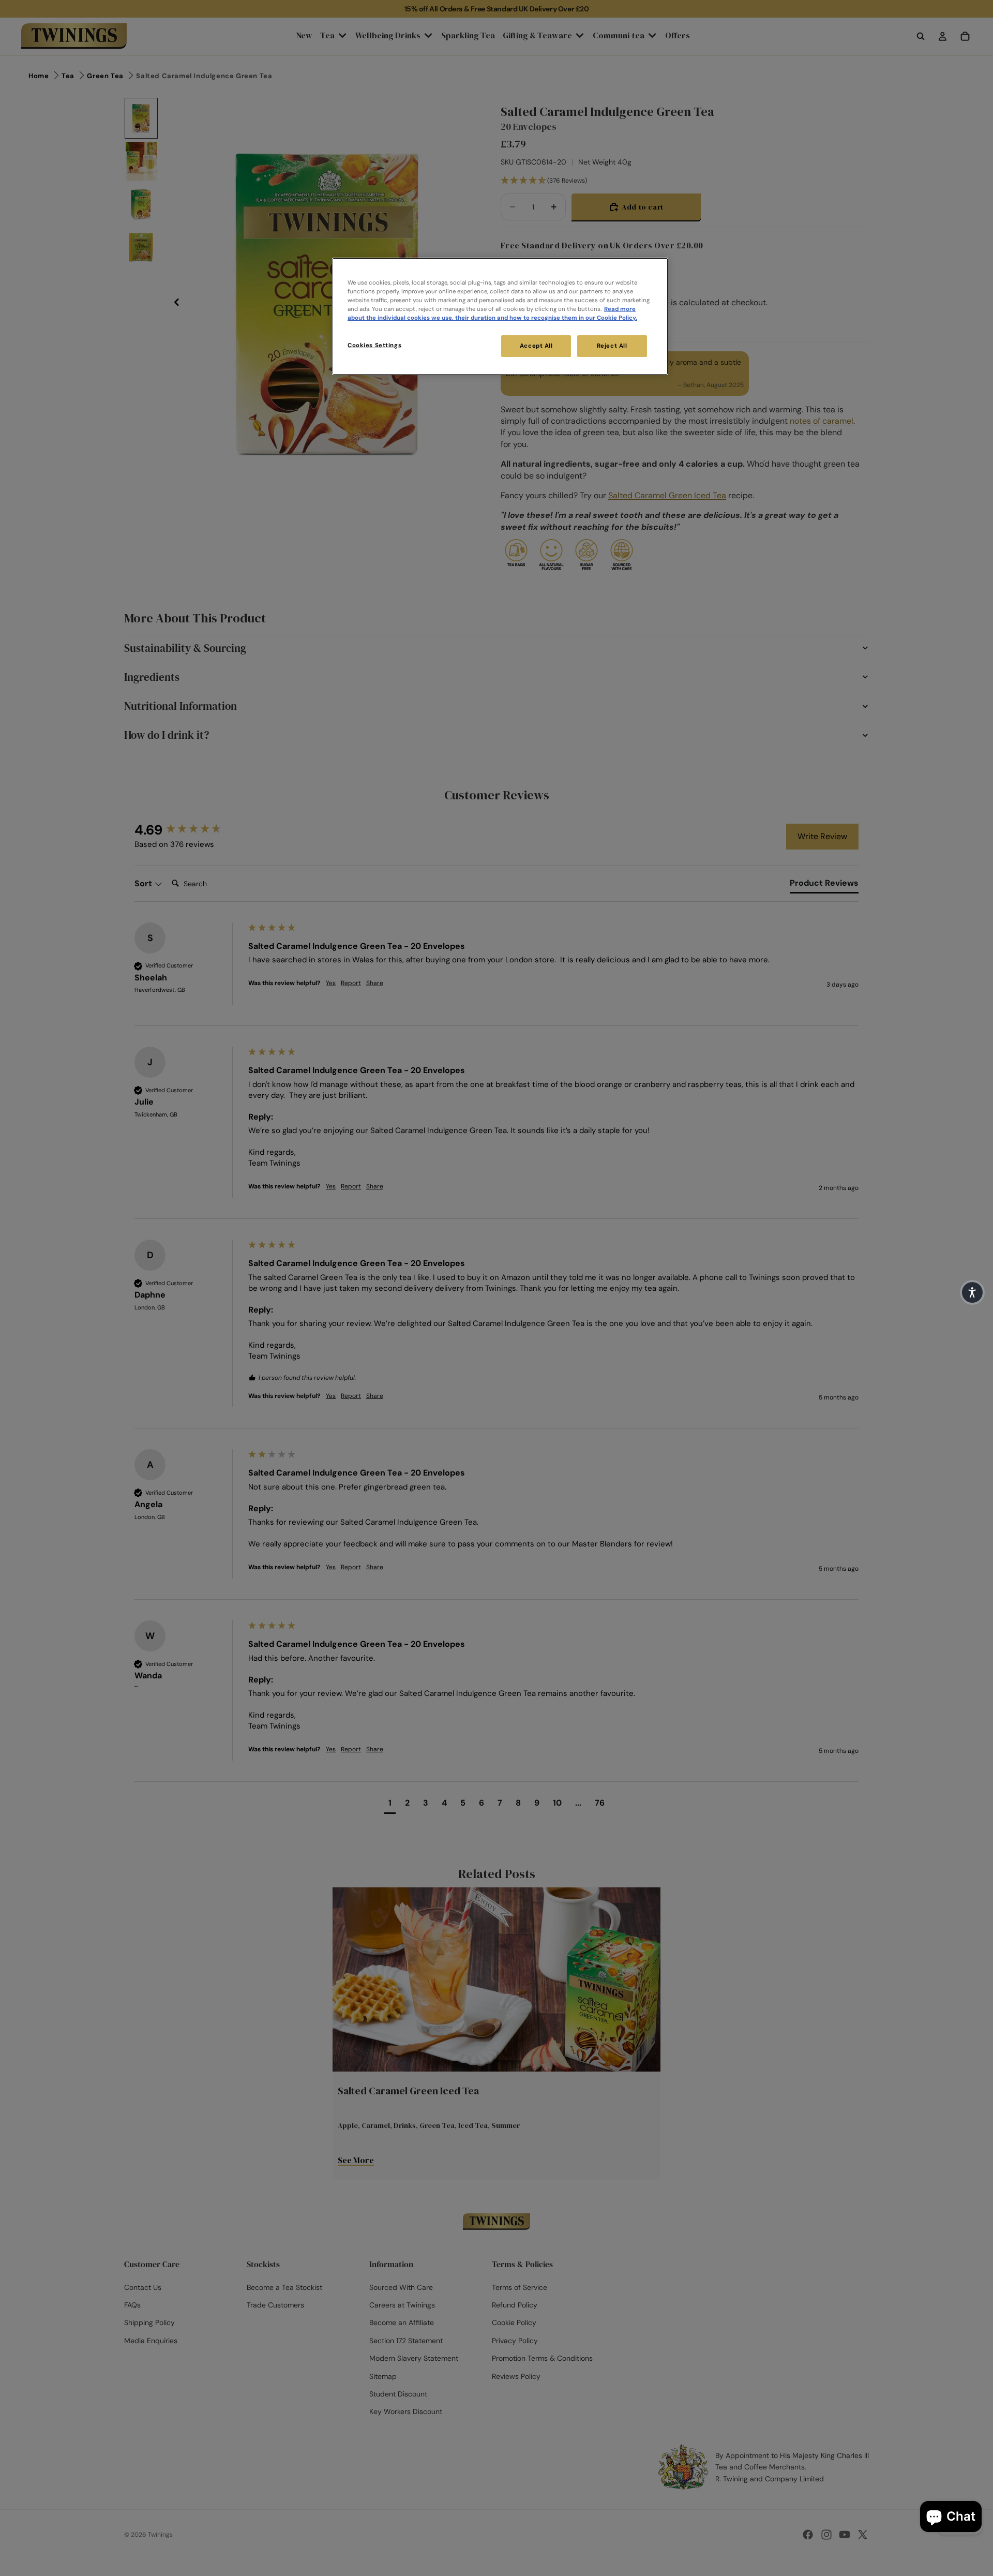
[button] (972, 1292)
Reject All (612, 346)
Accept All (536, 346)
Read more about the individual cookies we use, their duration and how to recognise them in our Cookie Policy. (492, 314)
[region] (500, 316)
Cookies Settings (374, 345)
